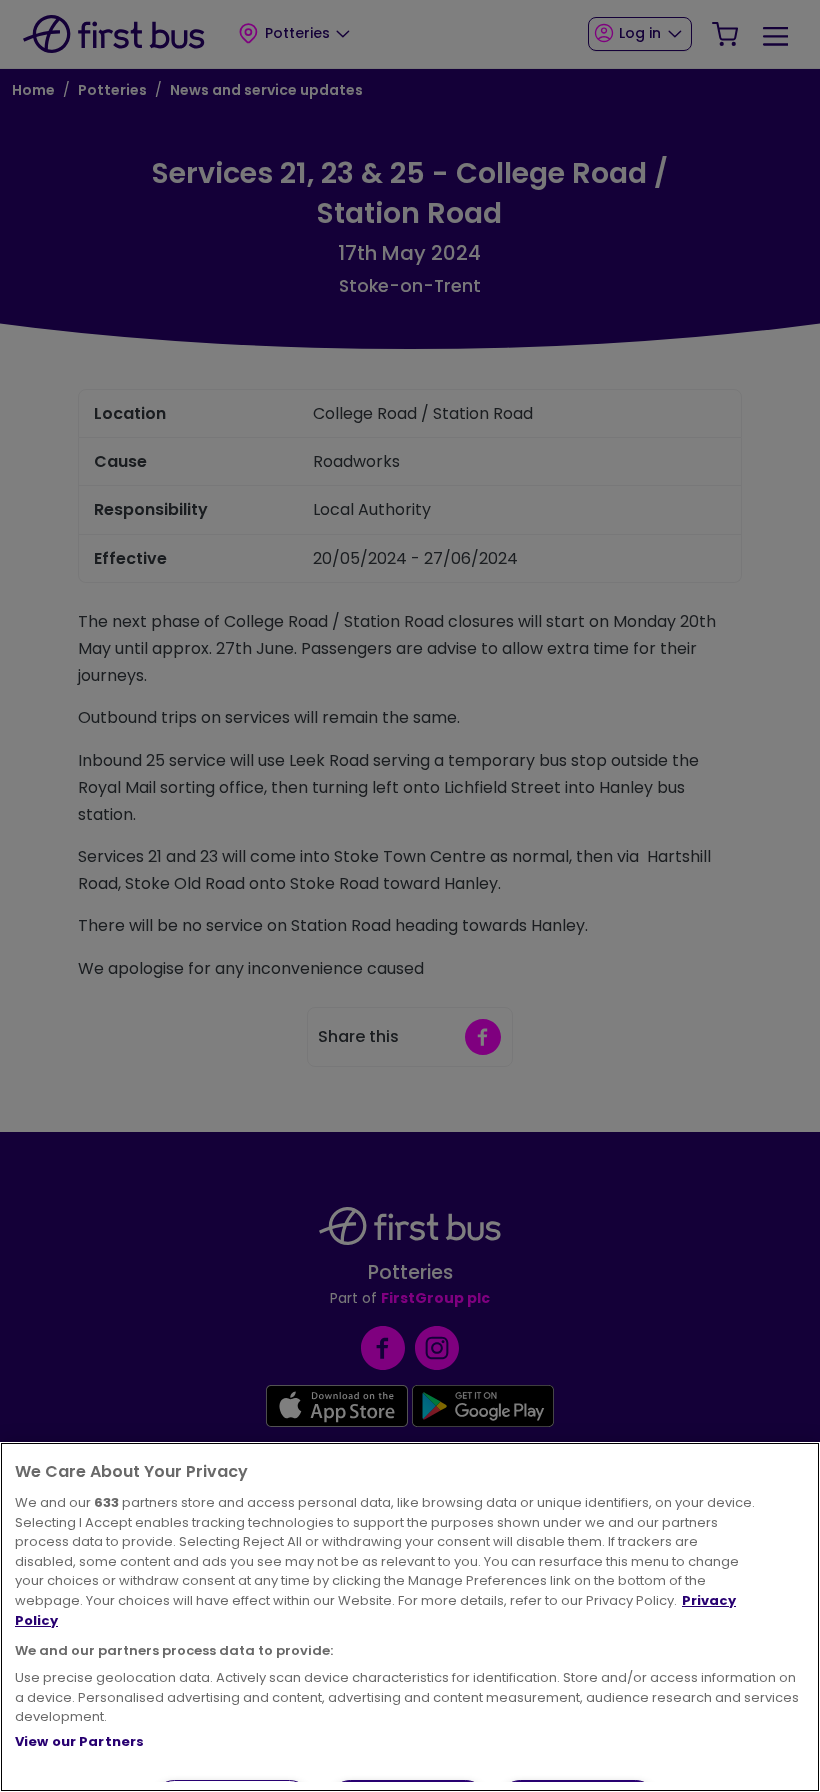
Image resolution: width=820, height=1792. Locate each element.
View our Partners (79, 1741)
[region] (410, 1617)
